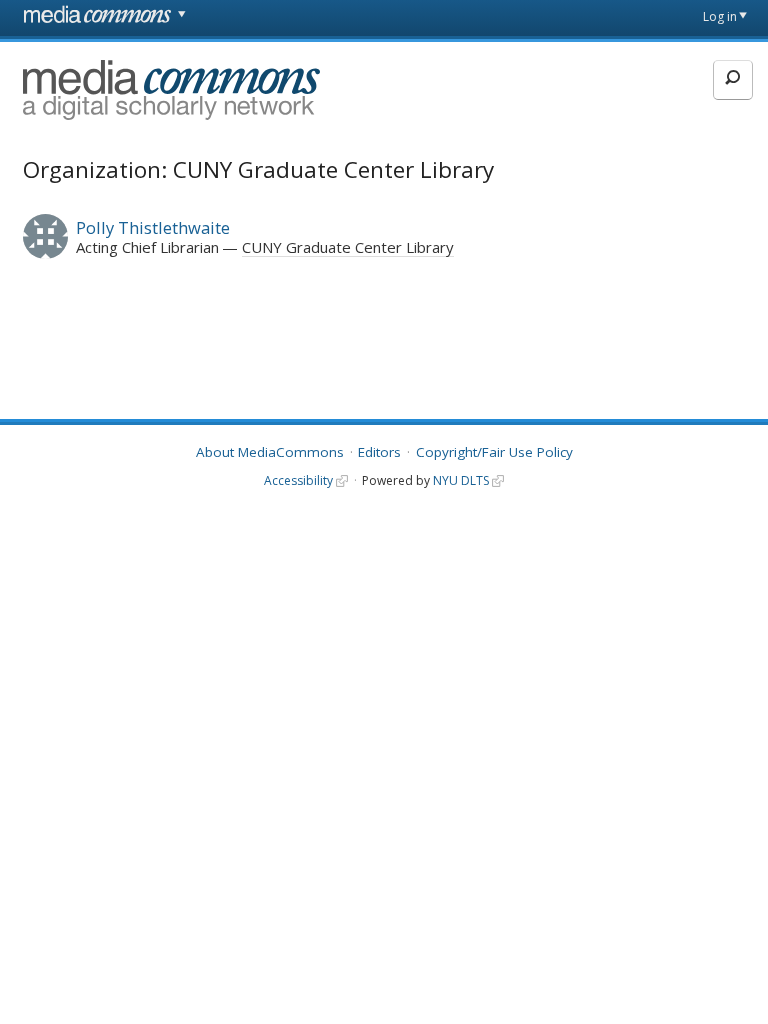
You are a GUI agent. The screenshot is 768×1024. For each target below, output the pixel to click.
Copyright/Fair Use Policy (494, 452)
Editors (379, 452)
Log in (720, 16)
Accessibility (298, 480)
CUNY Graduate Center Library (348, 247)
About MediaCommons (270, 452)
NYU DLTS (461, 480)
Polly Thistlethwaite (153, 227)
